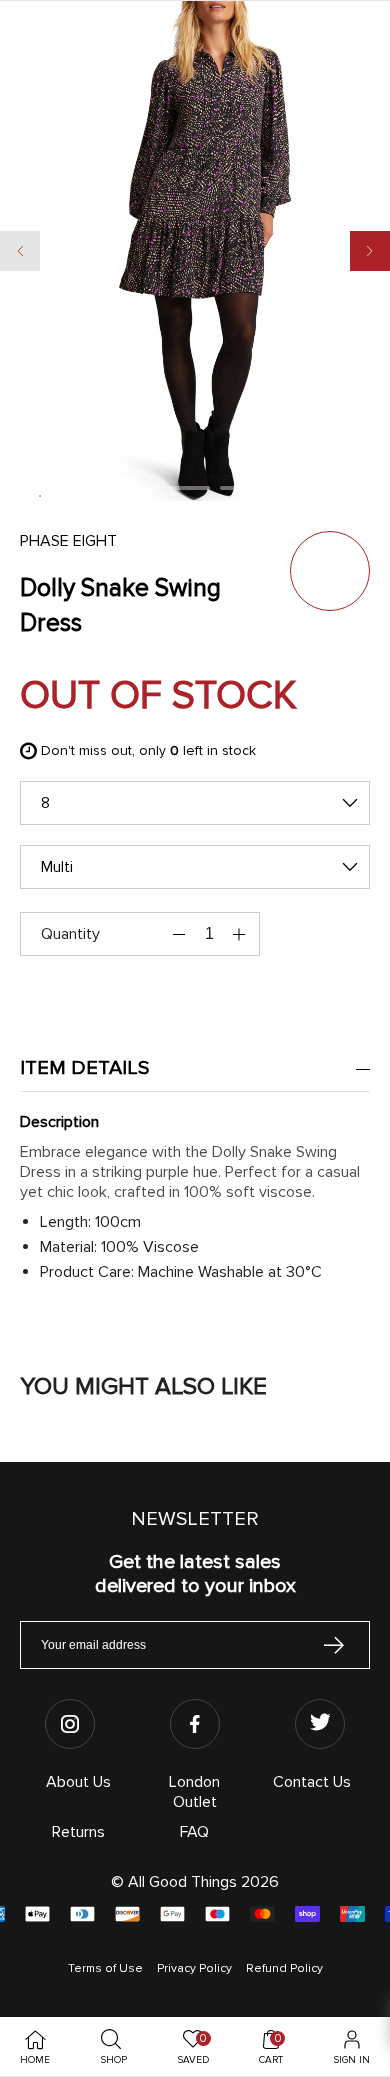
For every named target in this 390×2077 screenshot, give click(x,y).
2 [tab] (130, 496)
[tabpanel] (195, 261)
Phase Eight (68, 541)
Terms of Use (105, 1968)
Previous (20, 251)
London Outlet (194, 1792)
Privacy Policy (194, 1968)
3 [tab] (180, 496)
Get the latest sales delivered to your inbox (195, 1574)
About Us (78, 1782)
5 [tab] (280, 496)
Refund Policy (284, 1968)
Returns (78, 1832)
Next (370, 251)
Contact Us (312, 1782)
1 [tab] (40, 496)
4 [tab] (230, 496)
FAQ (194, 1832)
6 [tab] (330, 496)
